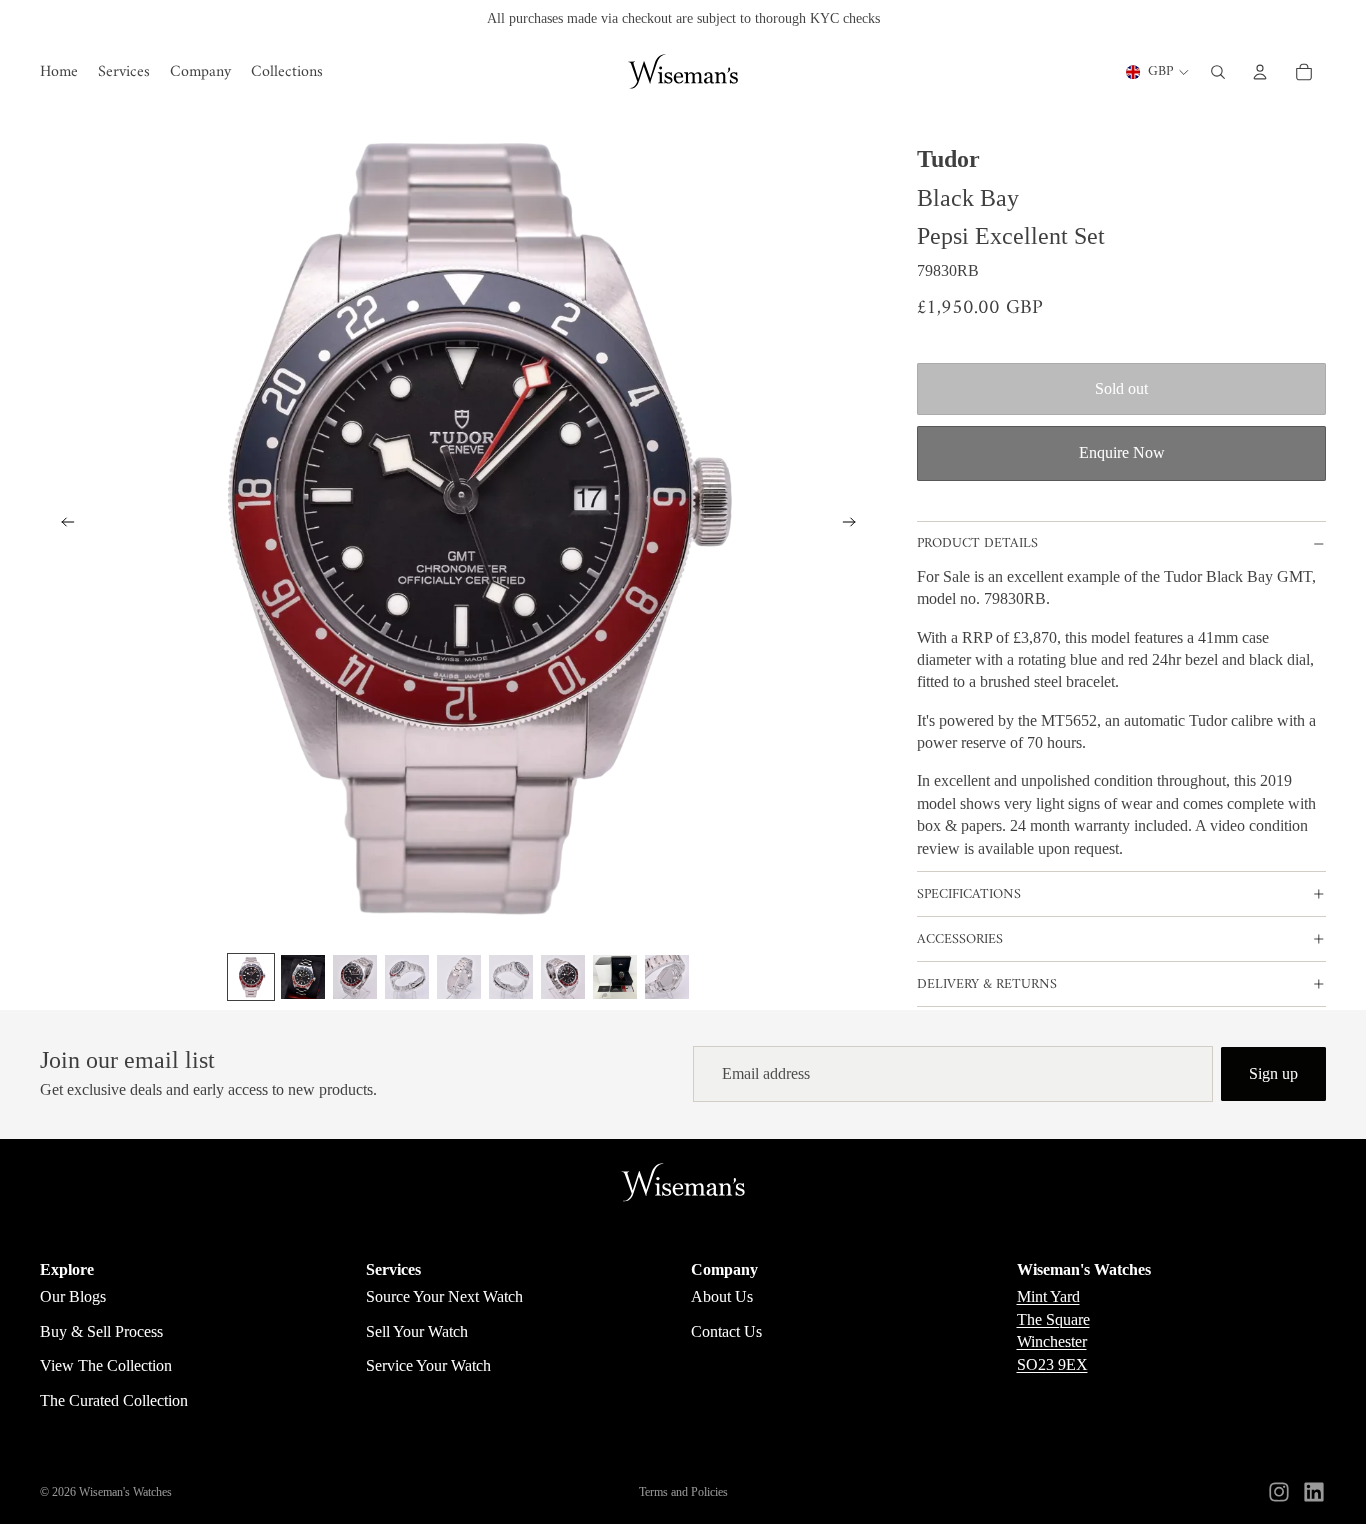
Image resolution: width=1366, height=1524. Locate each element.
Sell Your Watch (417, 1331)
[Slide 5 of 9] (459, 977)
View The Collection (106, 1365)
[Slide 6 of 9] (511, 977)
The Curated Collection (114, 1400)
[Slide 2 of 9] (303, 977)
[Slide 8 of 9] (615, 977)
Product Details (977, 543)
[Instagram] (1279, 1492)
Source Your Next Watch (444, 1296)
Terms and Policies (683, 1492)
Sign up (1273, 1073)
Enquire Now (1122, 452)
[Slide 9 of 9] (667, 977)
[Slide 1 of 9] (251, 977)
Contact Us (726, 1331)
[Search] (1218, 72)
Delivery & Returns (987, 984)
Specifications (969, 894)
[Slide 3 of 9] (355, 977)
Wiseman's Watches (125, 1492)
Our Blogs (73, 1296)
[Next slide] (855, 525)
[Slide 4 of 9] (407, 977)
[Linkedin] (1314, 1492)
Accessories (960, 939)
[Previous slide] (62, 525)
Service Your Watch (428, 1365)
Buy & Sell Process (101, 1331)
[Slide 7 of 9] (563, 977)
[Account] (1260, 72)
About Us (722, 1296)
